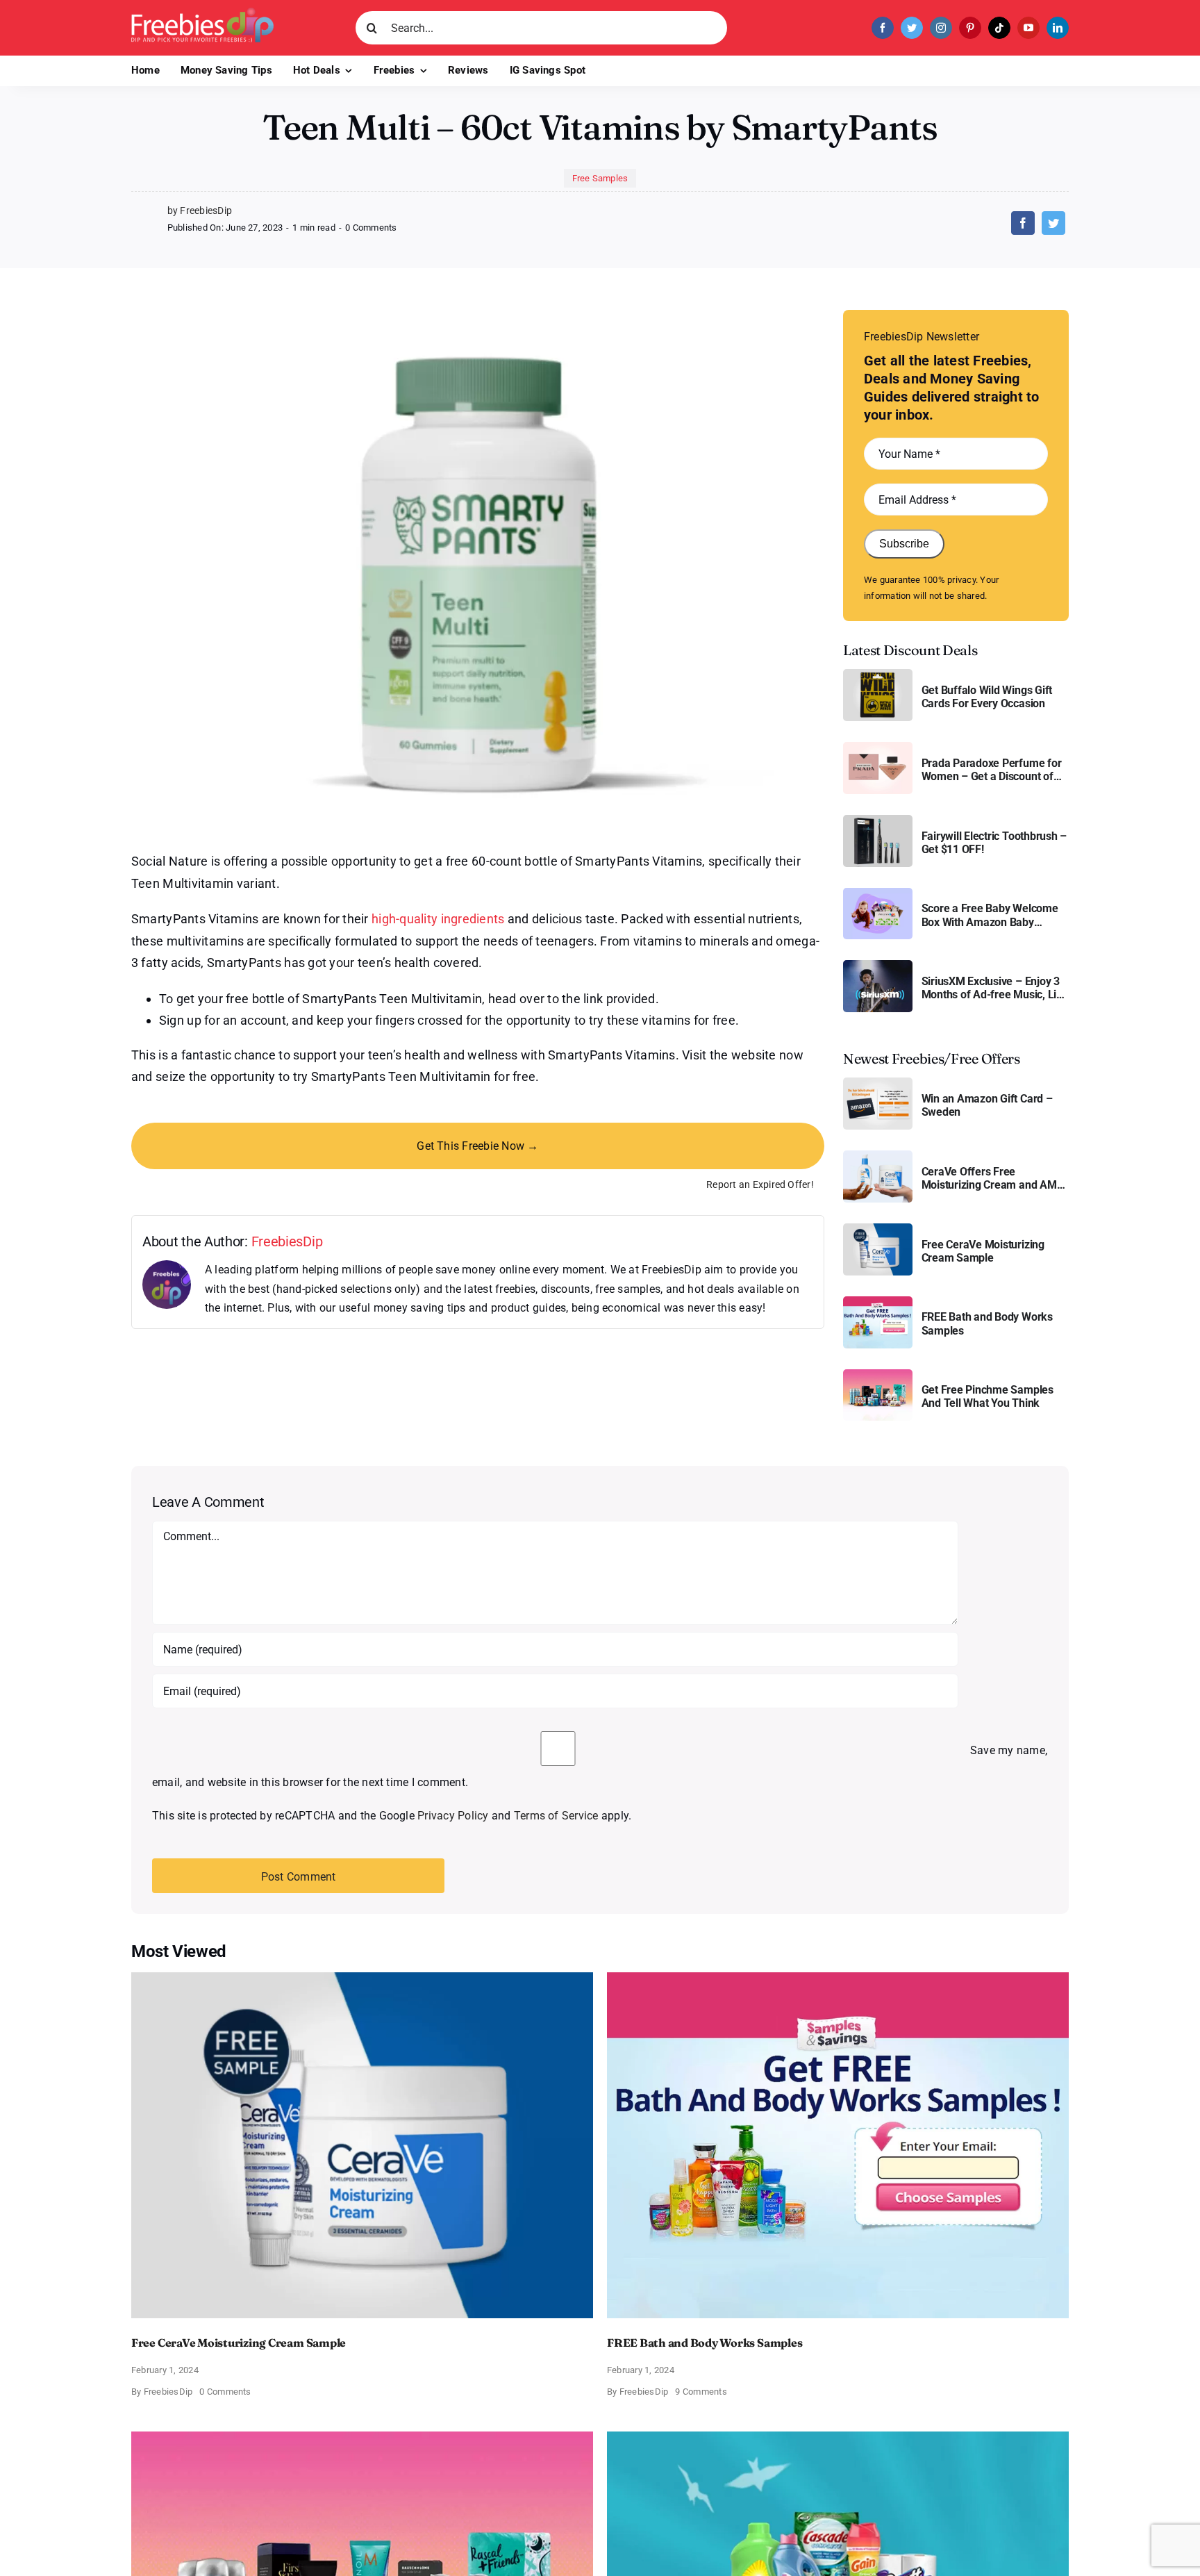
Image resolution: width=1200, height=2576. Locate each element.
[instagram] (941, 28)
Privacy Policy (453, 1816)
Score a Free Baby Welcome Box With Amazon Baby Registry (990, 915)
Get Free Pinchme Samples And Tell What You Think (987, 1396)
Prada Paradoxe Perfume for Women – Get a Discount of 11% (992, 770)
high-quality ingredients (438, 919)
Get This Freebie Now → (477, 1146)
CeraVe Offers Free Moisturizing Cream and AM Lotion (989, 1178)
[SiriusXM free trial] (878, 965)
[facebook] (883, 28)
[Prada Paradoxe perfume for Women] (878, 747)
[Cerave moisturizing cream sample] (878, 1229)
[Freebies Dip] (202, 13)
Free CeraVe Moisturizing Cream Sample (983, 1251)
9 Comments (701, 2392)
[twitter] (912, 28)
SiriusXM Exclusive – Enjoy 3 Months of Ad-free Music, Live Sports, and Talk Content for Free (995, 988)
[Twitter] (1053, 223)
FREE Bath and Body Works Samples (987, 1323)
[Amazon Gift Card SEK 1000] (878, 1083)
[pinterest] (970, 28)
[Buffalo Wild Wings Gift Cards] (878, 674)
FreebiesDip (287, 1241)
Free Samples (600, 178)
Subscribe (904, 544)
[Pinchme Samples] (878, 1374)
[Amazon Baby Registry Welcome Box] (878, 893)
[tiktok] (999, 28)
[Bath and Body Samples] (878, 1302)
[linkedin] (1058, 28)
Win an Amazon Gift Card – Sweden (987, 1105)
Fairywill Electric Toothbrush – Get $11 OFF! (994, 843)
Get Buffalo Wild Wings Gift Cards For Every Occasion (987, 697)
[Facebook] (1023, 223)
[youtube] (1028, 28)
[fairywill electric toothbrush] (878, 820)
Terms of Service (556, 1816)
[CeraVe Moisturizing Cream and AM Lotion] (878, 1156)
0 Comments (371, 228)
